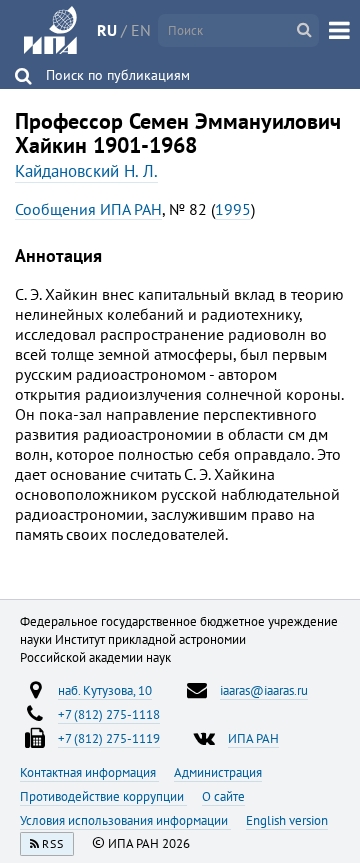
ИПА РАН (253, 738)
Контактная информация (89, 772)
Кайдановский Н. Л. (86, 171)
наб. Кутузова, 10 (105, 690)
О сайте (223, 796)
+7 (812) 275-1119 (109, 738)
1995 (233, 209)
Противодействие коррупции (103, 796)
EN (141, 30)
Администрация (218, 772)
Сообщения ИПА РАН (88, 209)
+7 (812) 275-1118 (109, 714)
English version (287, 820)
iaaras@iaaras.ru (264, 690)
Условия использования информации (125, 820)
